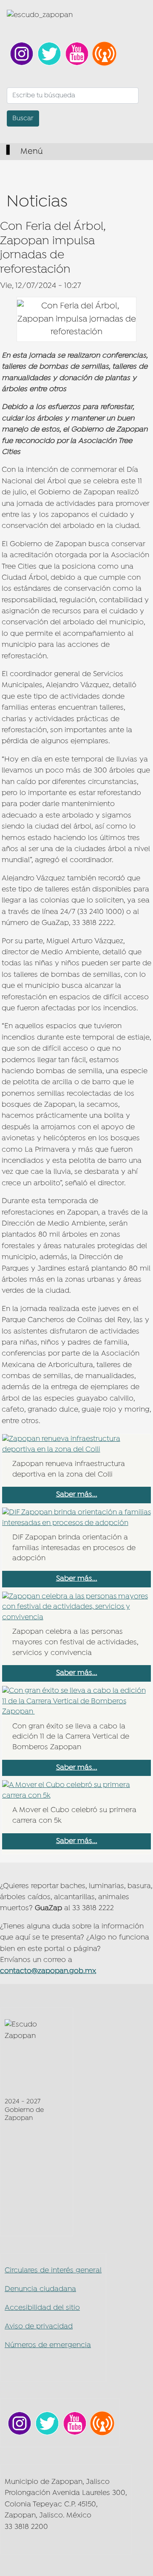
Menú (31, 152)
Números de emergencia (48, 2345)
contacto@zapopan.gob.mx (48, 1971)
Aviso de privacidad (39, 2327)
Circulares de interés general (53, 2270)
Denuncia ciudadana (40, 2289)
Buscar (23, 118)
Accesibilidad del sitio (42, 2308)
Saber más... (77, 1495)
